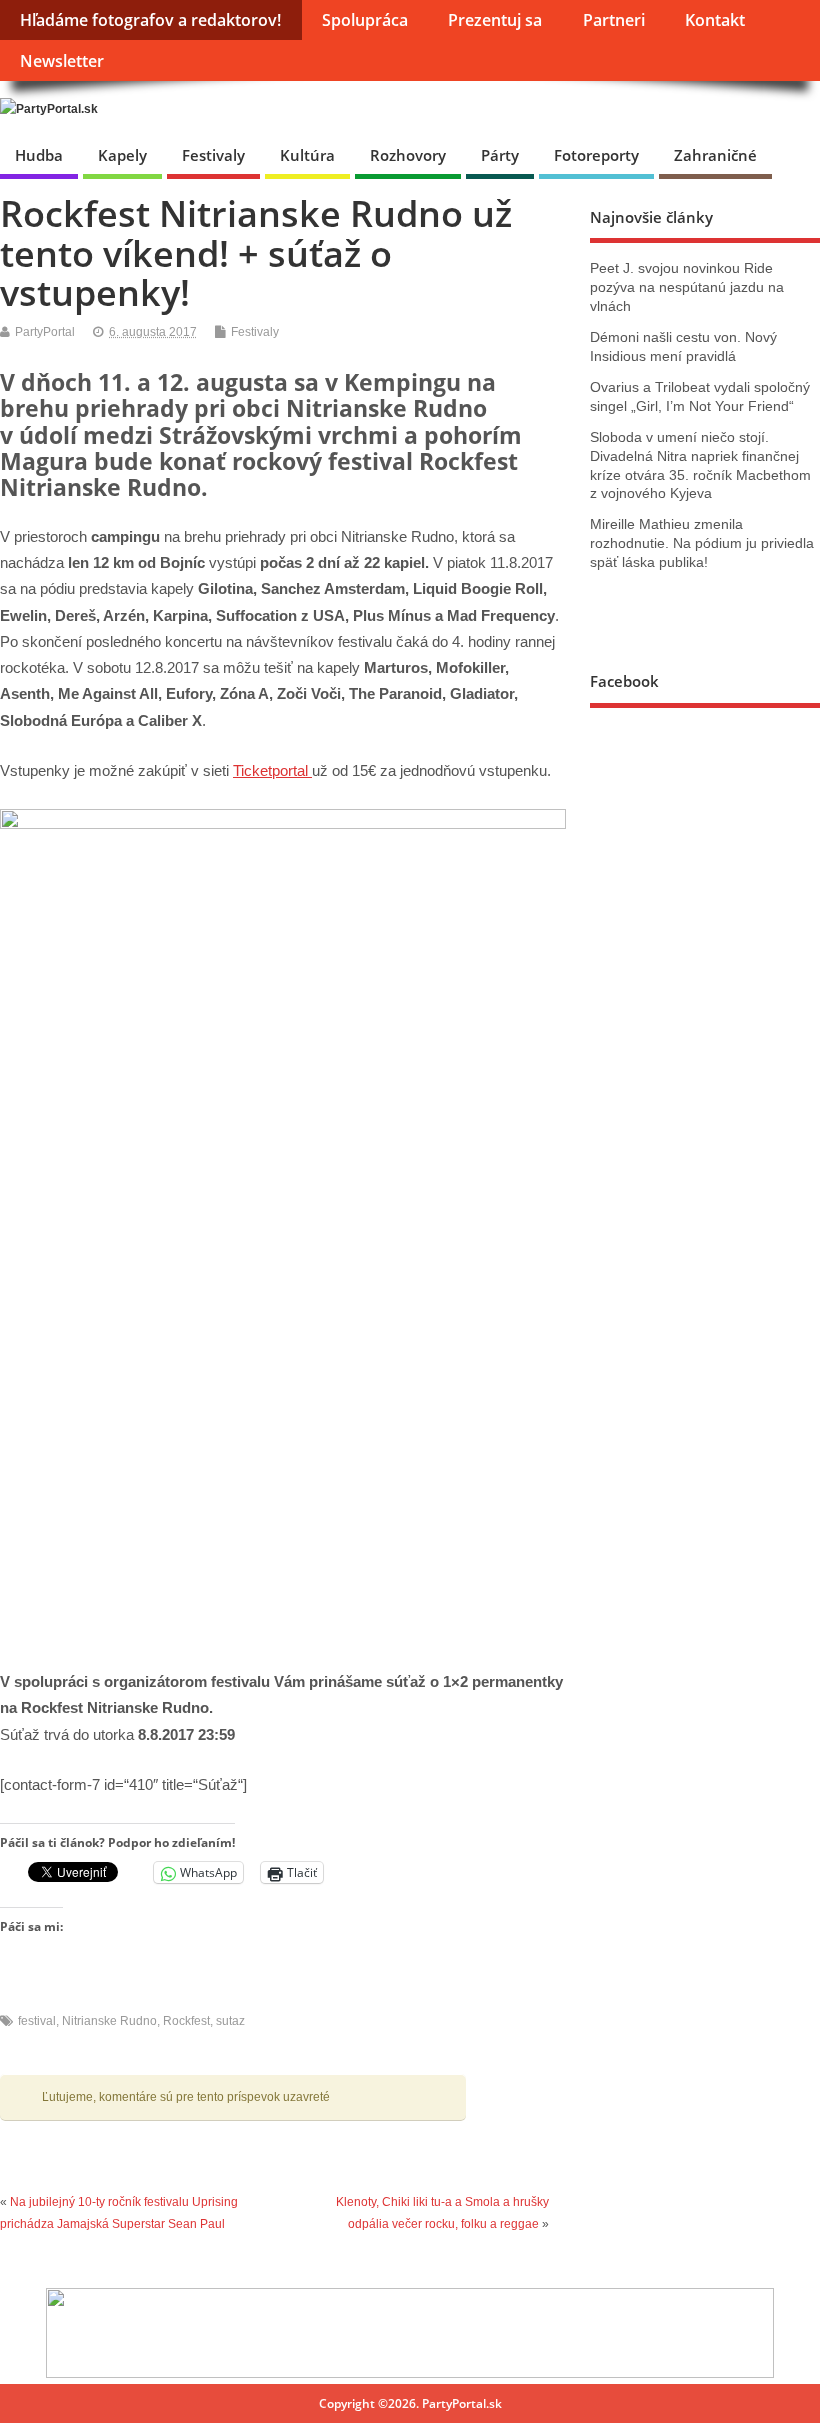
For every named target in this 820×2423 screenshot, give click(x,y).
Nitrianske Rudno (109, 2021)
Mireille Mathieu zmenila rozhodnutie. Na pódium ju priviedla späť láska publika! (702, 543)
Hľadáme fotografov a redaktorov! (150, 20)
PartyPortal (45, 332)
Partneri (614, 20)
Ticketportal (272, 770)
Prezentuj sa (495, 20)
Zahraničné (715, 155)
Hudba (39, 155)
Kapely (122, 155)
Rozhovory (408, 155)
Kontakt (715, 20)
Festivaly (213, 155)
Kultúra (307, 155)
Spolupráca (365, 20)
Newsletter (62, 61)
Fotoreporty (596, 155)
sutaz (230, 2021)
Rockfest (186, 2021)
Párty (500, 155)
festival (37, 2021)
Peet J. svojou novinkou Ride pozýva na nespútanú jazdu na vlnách (687, 287)
